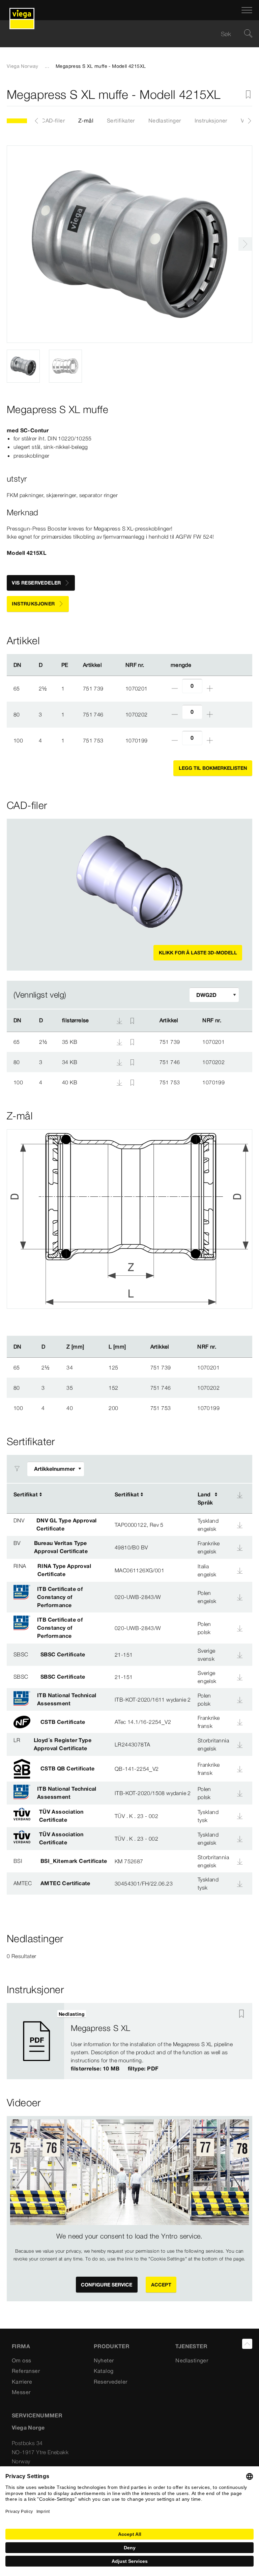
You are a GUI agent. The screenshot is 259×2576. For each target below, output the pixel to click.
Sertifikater (121, 120)
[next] (245, 244)
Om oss (21, 2360)
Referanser (26, 2371)
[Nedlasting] (120, 1041)
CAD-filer (53, 120)
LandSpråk (205, 1498)
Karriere (22, 2382)
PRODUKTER (112, 2346)
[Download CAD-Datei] (119, 1021)
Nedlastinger (165, 120)
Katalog (104, 2371)
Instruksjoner (211, 120)
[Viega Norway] (22, 10)
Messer (21, 2392)
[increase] (210, 688)
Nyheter (104, 2360)
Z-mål (86, 120)
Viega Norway (23, 66)
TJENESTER (191, 2346)
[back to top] (247, 2344)
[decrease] (175, 688)
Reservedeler (111, 2382)
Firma (21, 2346)
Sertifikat (26, 1494)
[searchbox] (124, 34)
